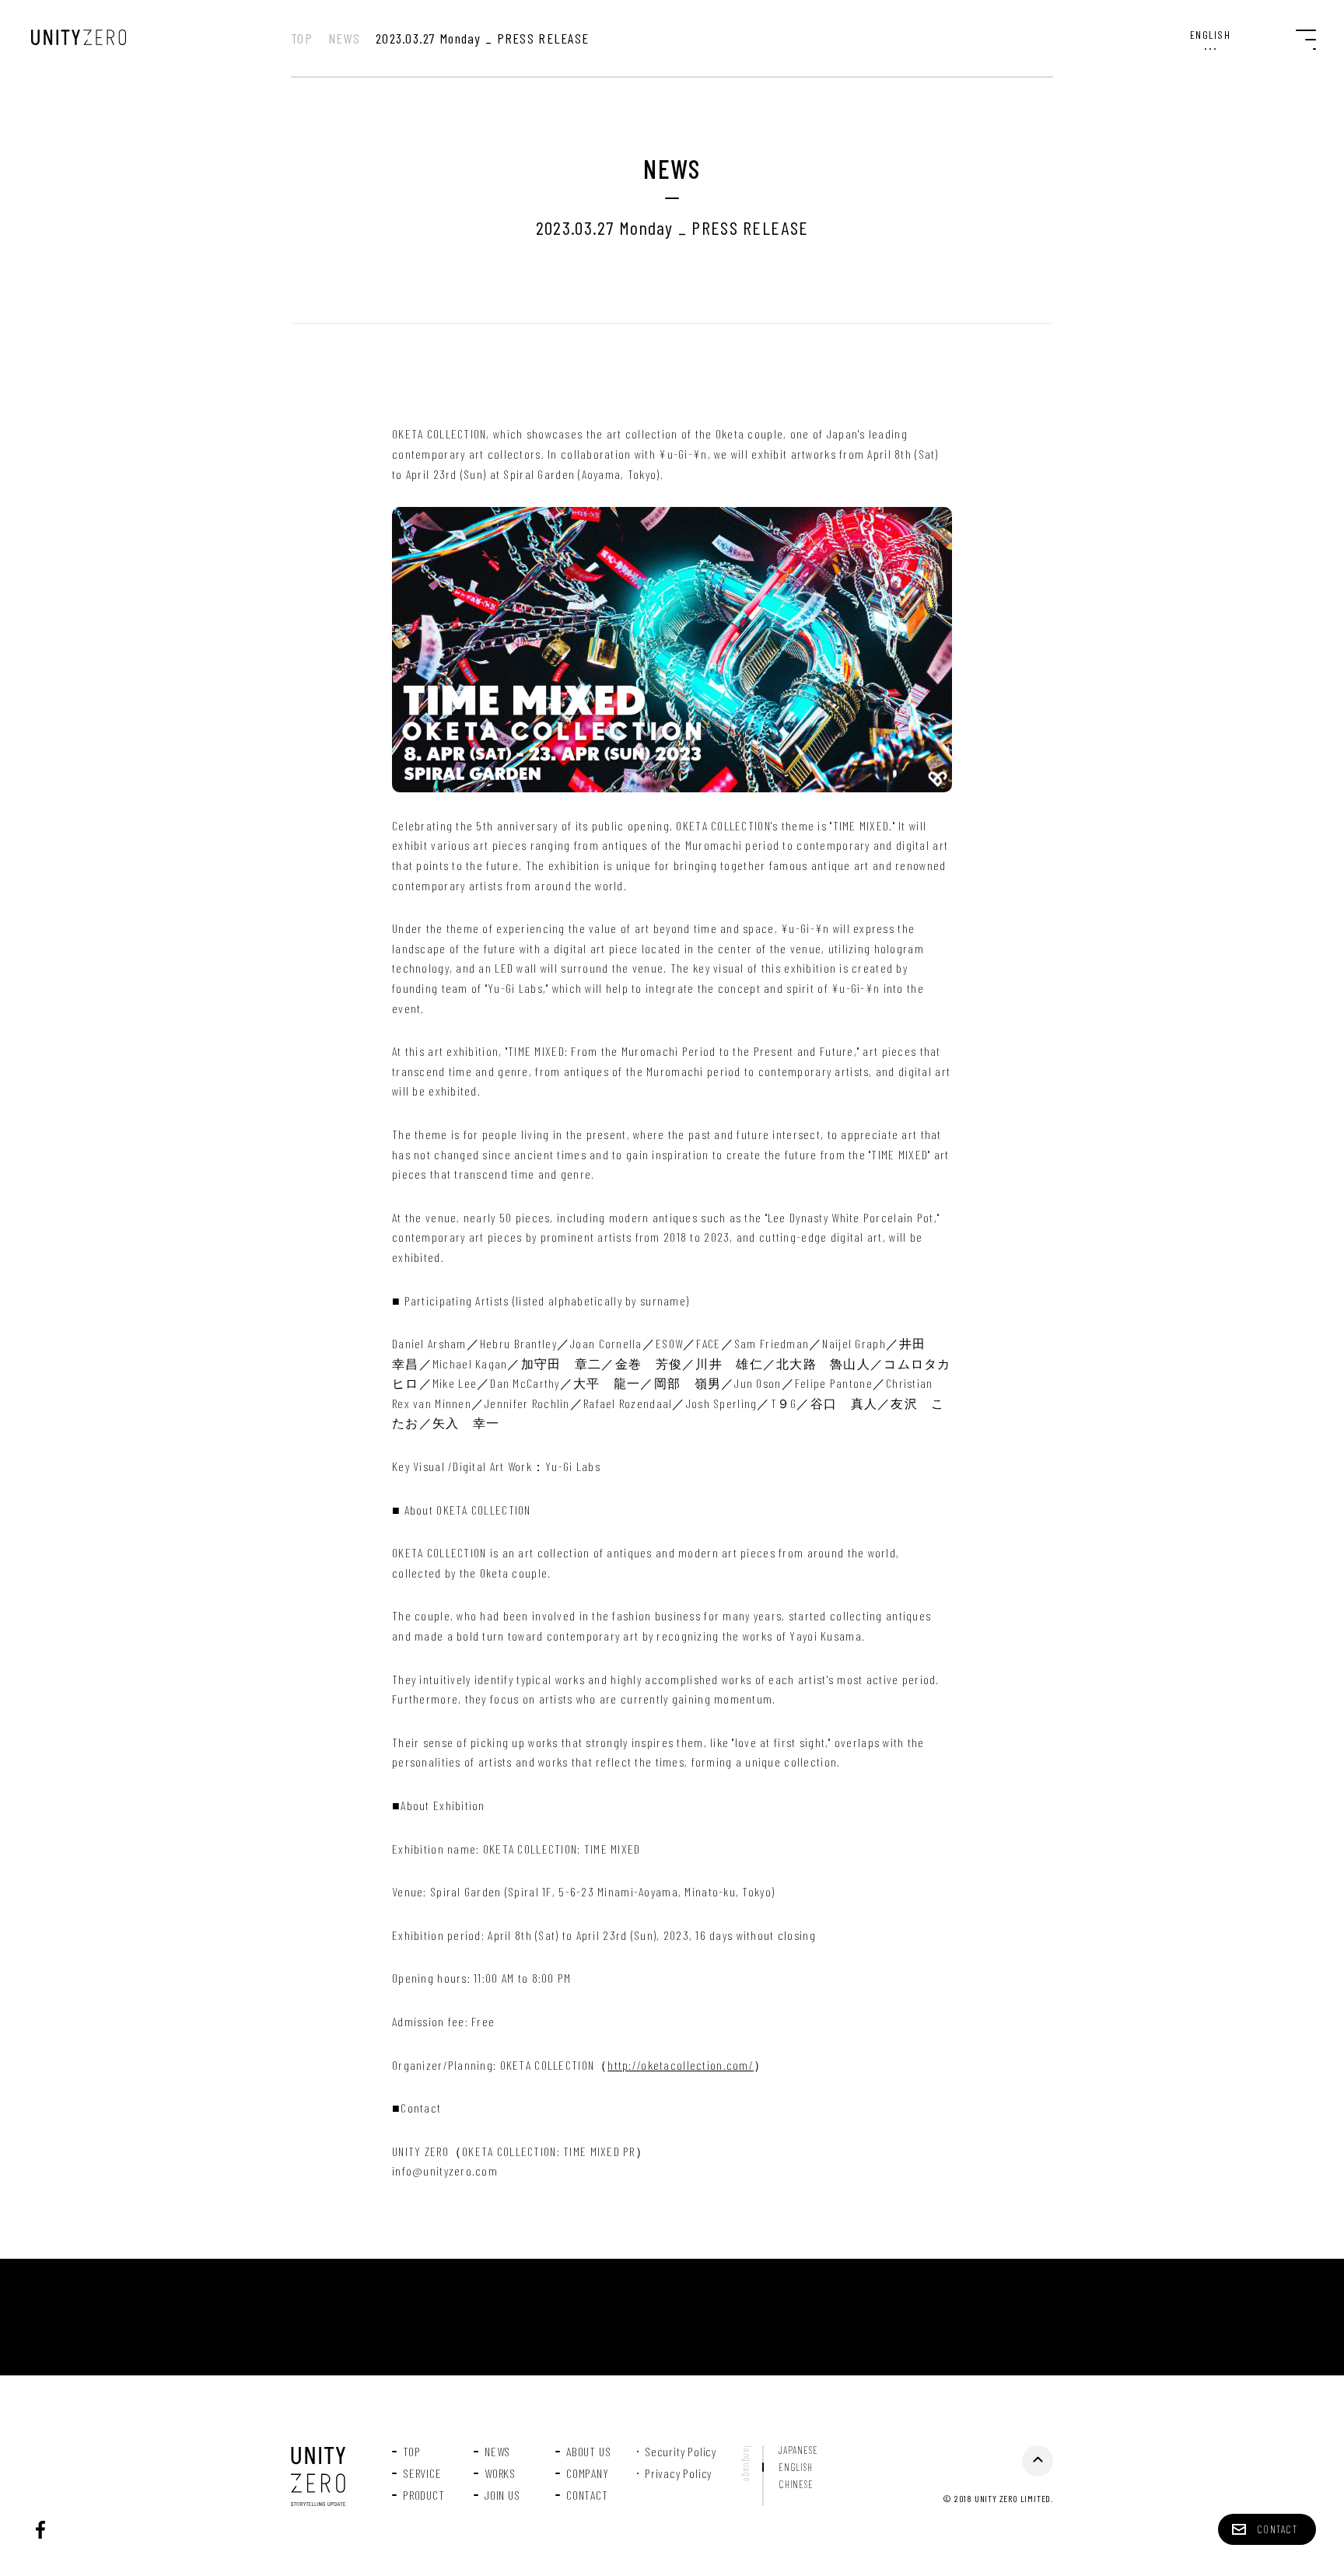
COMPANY (588, 2473)
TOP (302, 38)
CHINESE (796, 2485)
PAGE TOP (1038, 2461)
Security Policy (681, 2452)
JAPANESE (798, 2450)
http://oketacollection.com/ (681, 2065)
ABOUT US (588, 2452)
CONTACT (587, 2495)
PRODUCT (424, 2495)
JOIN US (502, 2495)
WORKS (500, 2473)
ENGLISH (796, 2468)
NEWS (344, 38)
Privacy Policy (678, 2473)
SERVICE (422, 2473)
